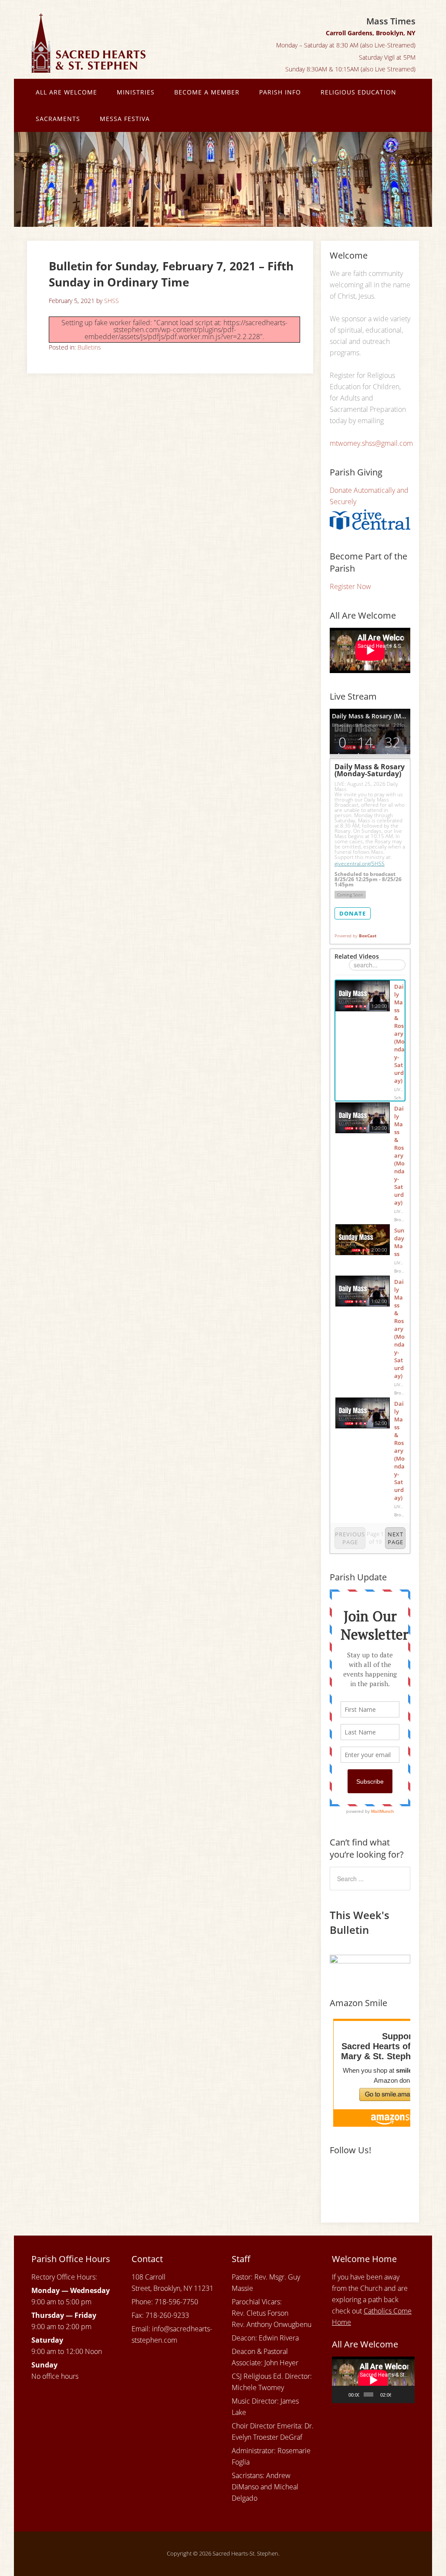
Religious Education (358, 92)
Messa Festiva (125, 119)
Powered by (355, 936)
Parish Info (280, 92)
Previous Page (350, 1538)
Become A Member (207, 92)
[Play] (343, 2394)
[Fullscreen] (408, 2394)
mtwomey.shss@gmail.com (371, 443)
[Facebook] (338, 2179)
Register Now (350, 586)
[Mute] (398, 2394)
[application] (373, 2380)
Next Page (395, 1538)
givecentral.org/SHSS (360, 864)
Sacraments (58, 119)
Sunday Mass (399, 1242)
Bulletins (89, 347)
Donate (353, 913)
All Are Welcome (66, 92)
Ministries (136, 92)
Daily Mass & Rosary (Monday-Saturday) (399, 1034)
